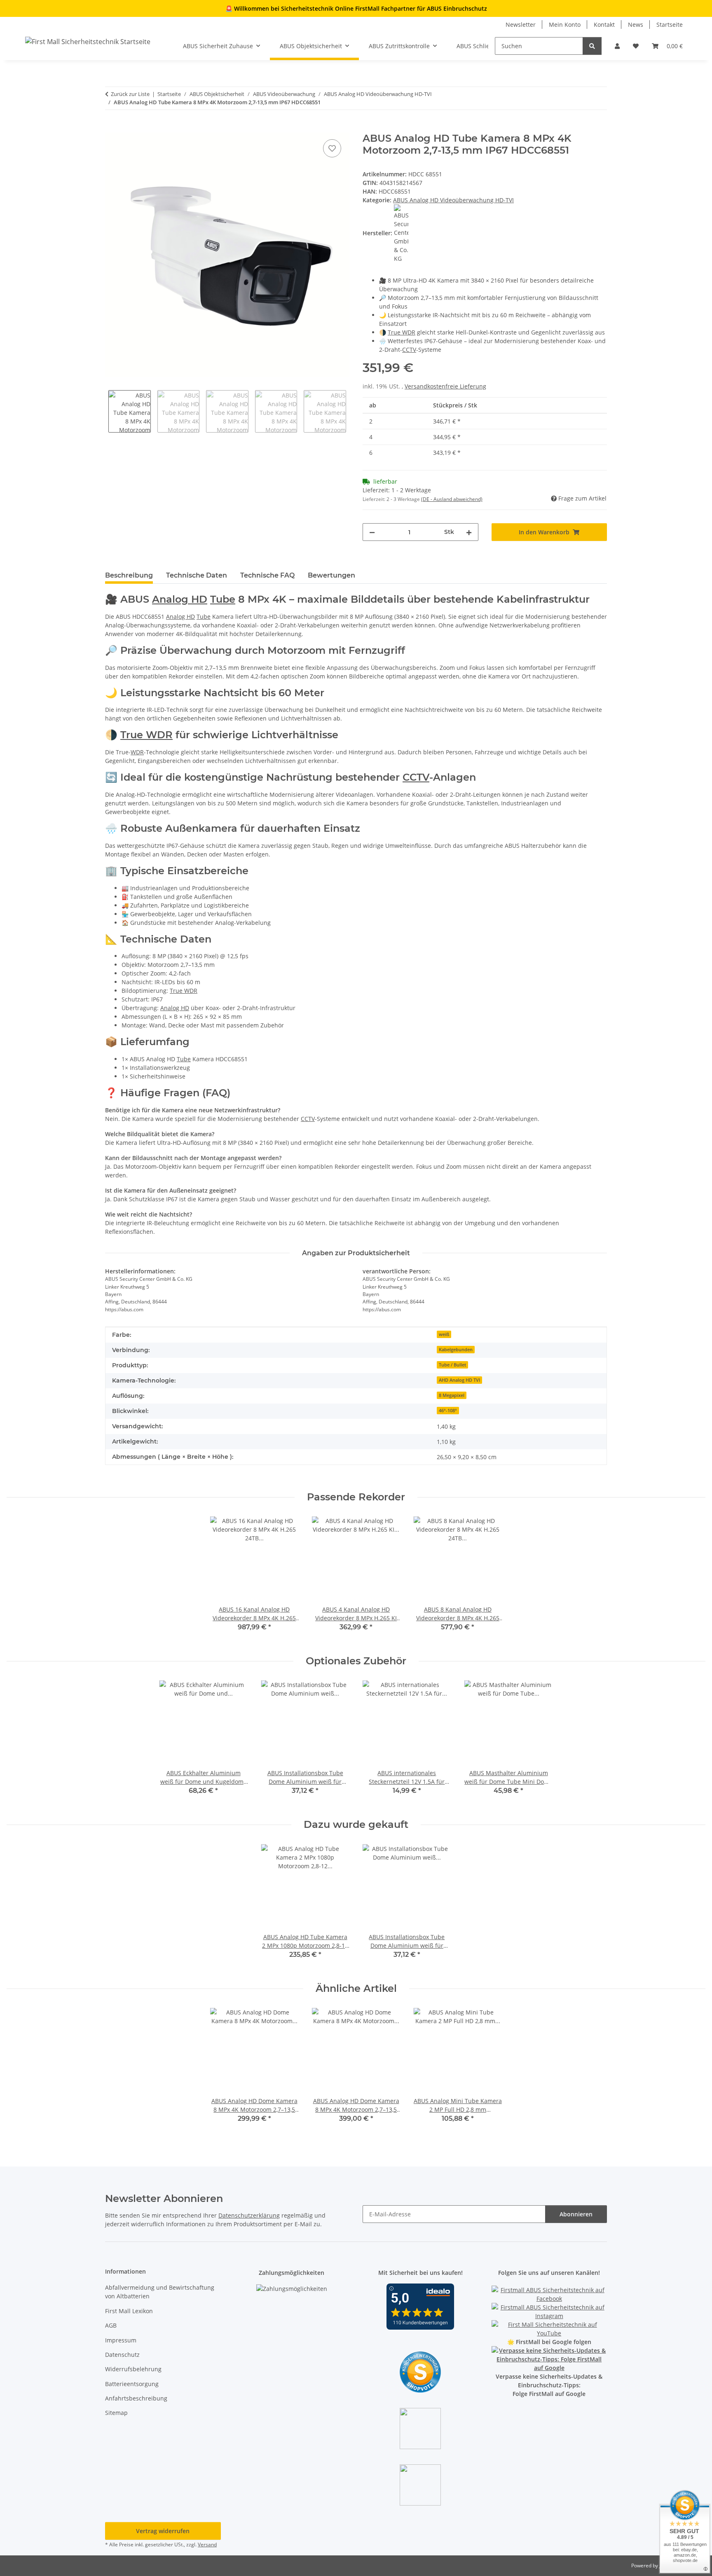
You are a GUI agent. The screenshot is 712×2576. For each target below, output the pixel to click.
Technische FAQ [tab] (267, 575)
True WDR (402, 332)
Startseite (670, 25)
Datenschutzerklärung (249, 2215)
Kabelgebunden (456, 1350)
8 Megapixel (452, 1395)
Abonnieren (576, 2214)
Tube (223, 599)
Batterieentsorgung (132, 2384)
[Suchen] (592, 46)
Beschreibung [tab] (129, 575)
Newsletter (521, 25)
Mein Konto (565, 25)
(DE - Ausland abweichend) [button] (452, 499)
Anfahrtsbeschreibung (136, 2398)
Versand (207, 2544)
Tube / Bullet (452, 1365)
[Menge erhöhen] (469, 532)
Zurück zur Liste (130, 94)
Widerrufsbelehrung (133, 2369)
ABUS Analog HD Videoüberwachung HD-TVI (453, 200)
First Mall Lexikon (129, 2311)
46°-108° (448, 1411)
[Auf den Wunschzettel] (332, 148)
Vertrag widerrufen (163, 2531)
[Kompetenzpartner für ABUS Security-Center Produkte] (549, 2359)
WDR (137, 752)
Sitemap (116, 2413)
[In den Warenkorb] (112, 128)
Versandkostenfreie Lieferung (445, 386)
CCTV (409, 350)
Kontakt (604, 25)
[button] (617, 46)
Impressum (121, 2340)
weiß (444, 1334)
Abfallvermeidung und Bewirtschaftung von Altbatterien (160, 2292)
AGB (111, 2325)
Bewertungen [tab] (331, 575)
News (636, 25)
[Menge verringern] (372, 532)
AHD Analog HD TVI (459, 1380)
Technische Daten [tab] (197, 575)
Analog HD (180, 599)
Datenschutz (122, 2355)
